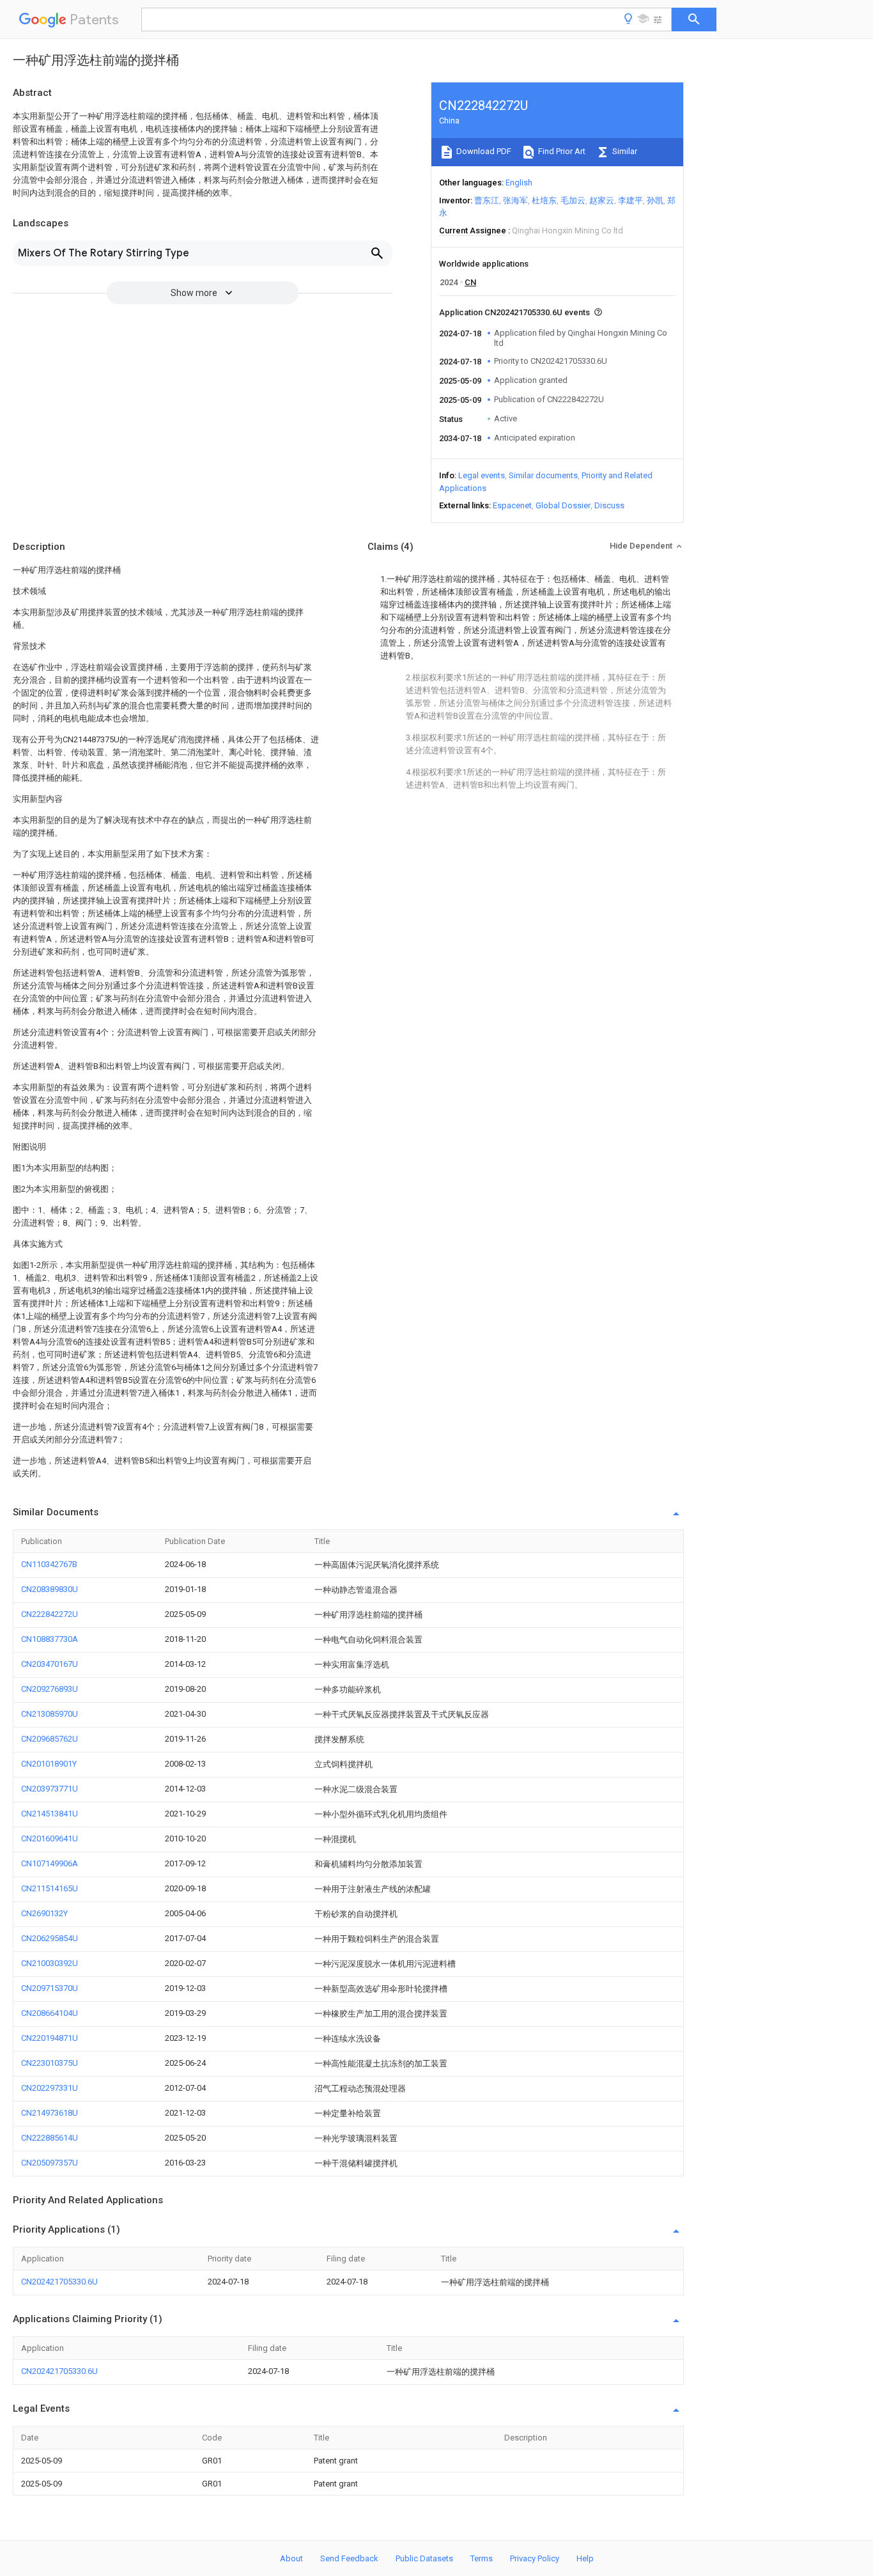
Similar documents (543, 475)
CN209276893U (50, 1689)
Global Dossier (563, 505)
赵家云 (602, 200)
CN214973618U (50, 2113)
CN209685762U (50, 1739)
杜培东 (544, 200)
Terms (482, 2558)
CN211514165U (50, 1888)
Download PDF (483, 151)
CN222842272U (50, 1614)
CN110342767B (49, 1564)
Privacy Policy (535, 2558)
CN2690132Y (44, 1913)
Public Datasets (424, 2558)
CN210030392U (50, 1963)
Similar (624, 151)
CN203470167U (50, 1664)
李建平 (630, 200)
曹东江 (487, 200)
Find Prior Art (561, 151)
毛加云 (573, 200)
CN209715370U (50, 1988)
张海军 (515, 200)
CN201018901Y (49, 1764)
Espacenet (512, 505)
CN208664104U (50, 2013)
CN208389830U (50, 1589)
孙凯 (655, 200)
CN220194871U (50, 2038)
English (519, 183)
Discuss (609, 505)
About (291, 2558)
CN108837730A (50, 1639)
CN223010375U (50, 2063)
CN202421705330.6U (59, 2282)
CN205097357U (50, 2163)
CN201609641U (50, 1838)
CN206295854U (50, 1938)
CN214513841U (50, 1814)
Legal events (482, 475)
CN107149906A (50, 1863)
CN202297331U (50, 2088)
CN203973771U (50, 1789)
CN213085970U (50, 1714)
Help (585, 2558)
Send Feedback (349, 2558)
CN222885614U (50, 2138)
